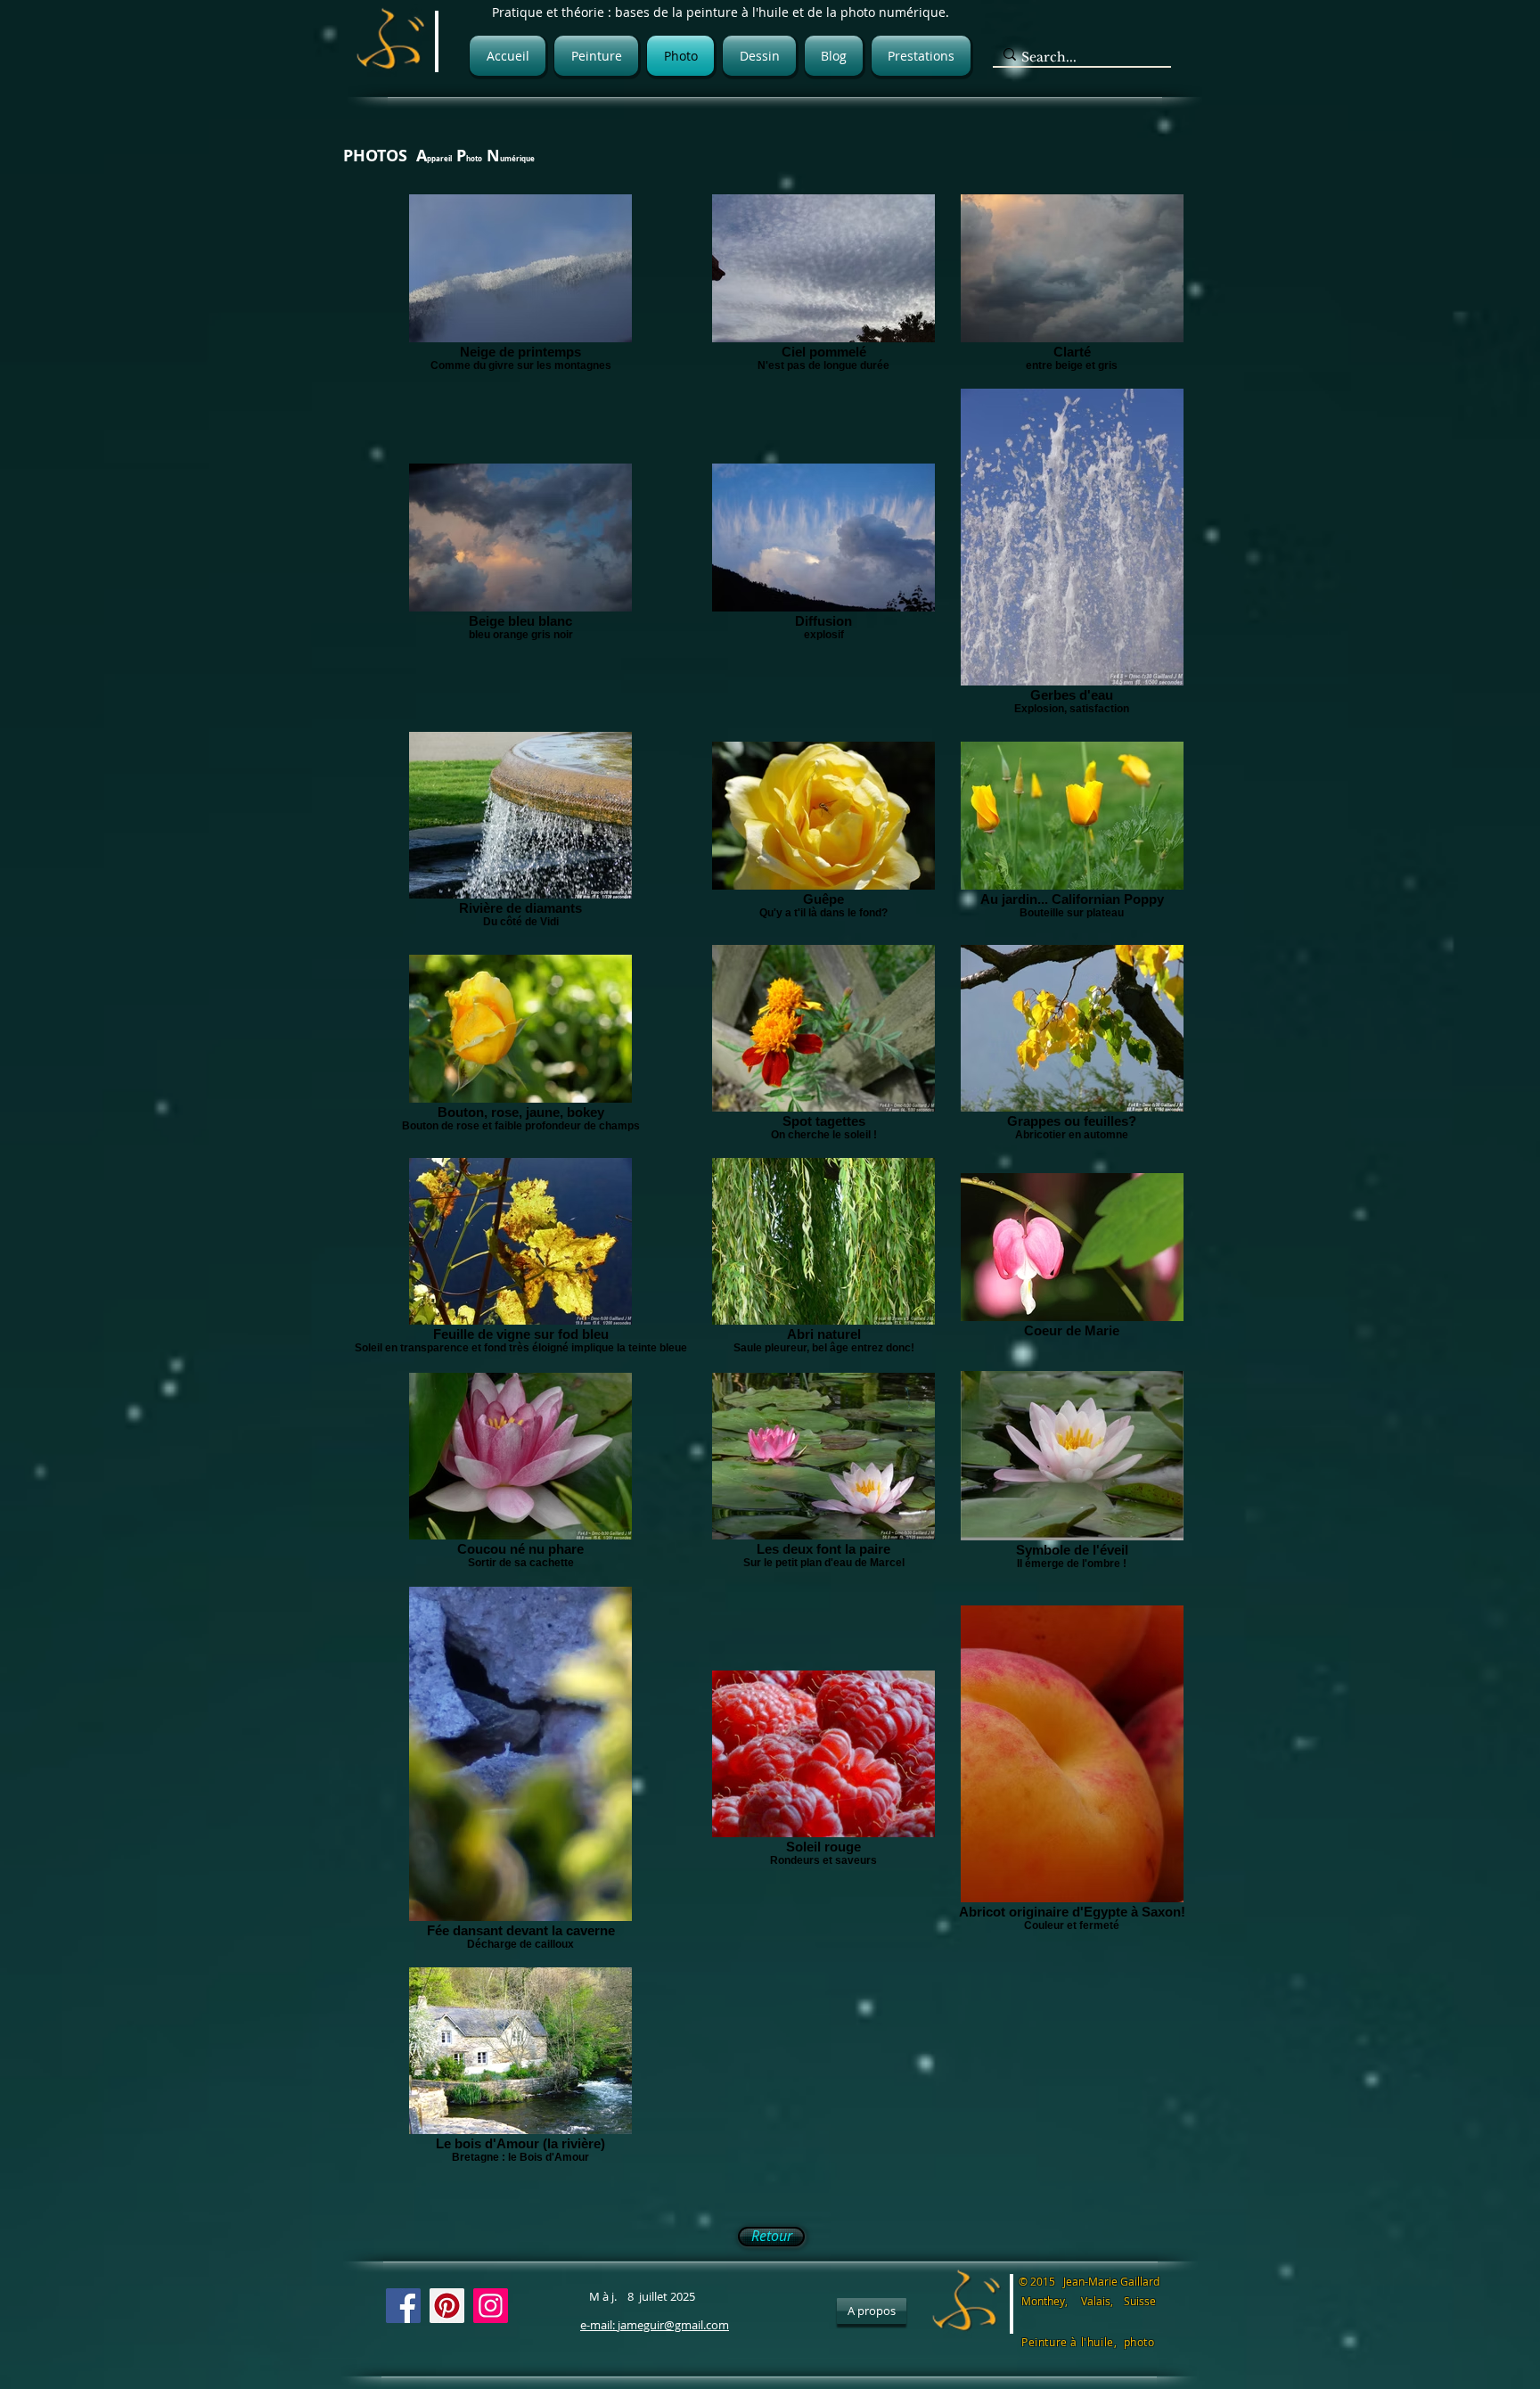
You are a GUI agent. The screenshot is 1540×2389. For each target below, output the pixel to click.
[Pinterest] (447, 2306)
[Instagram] (491, 2306)
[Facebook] (403, 2306)
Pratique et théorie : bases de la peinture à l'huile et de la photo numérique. (721, 12)
